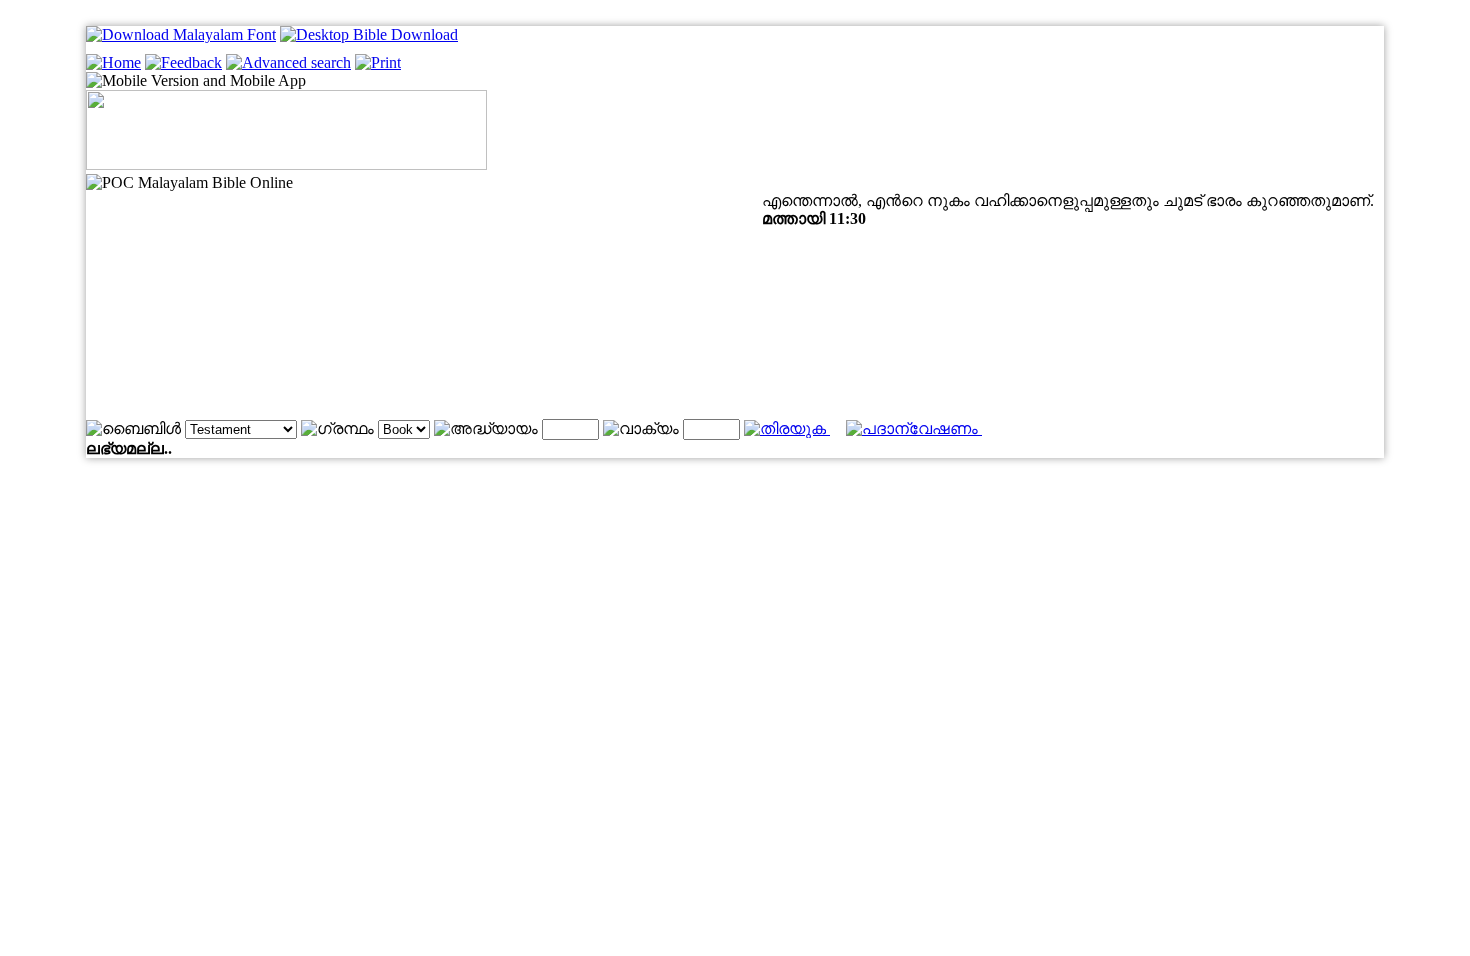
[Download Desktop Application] (369, 34)
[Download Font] (181, 34)
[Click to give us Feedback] (183, 62)
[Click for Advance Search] (288, 62)
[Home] (113, 62)
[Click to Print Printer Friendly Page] (378, 62)
